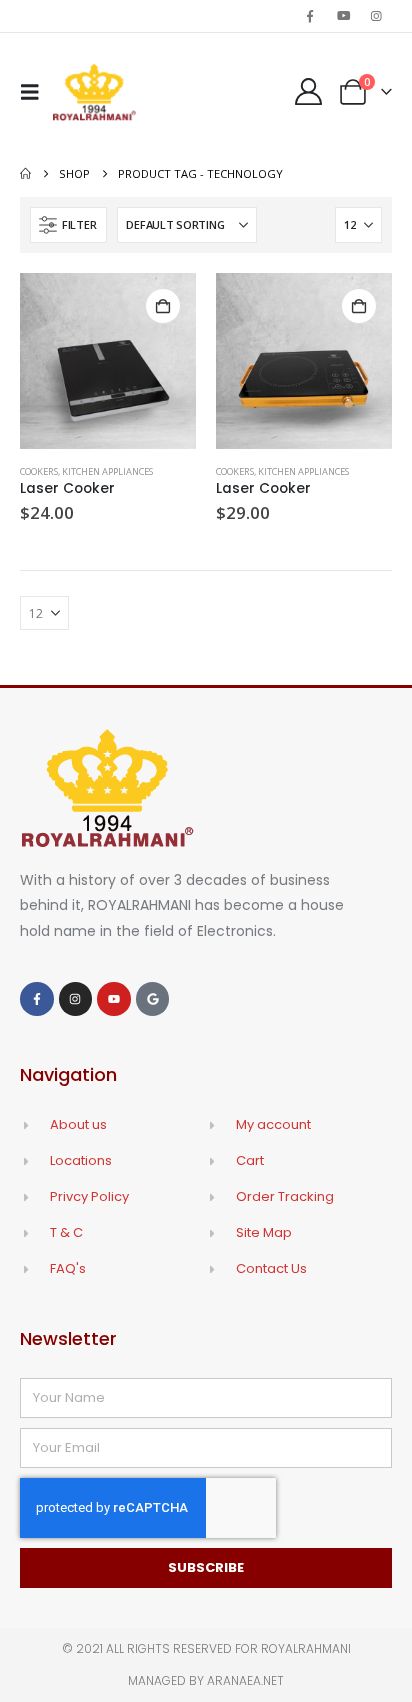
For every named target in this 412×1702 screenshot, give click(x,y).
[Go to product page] (108, 361)
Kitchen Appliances (107, 471)
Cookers (39, 471)
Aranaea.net (245, 1680)
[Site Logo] (94, 92)
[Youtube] (344, 16)
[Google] (153, 999)
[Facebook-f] (37, 999)
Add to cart (163, 306)
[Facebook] (310, 16)
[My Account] (308, 91)
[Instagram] (377, 16)
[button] (36, 92)
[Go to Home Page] (25, 174)
